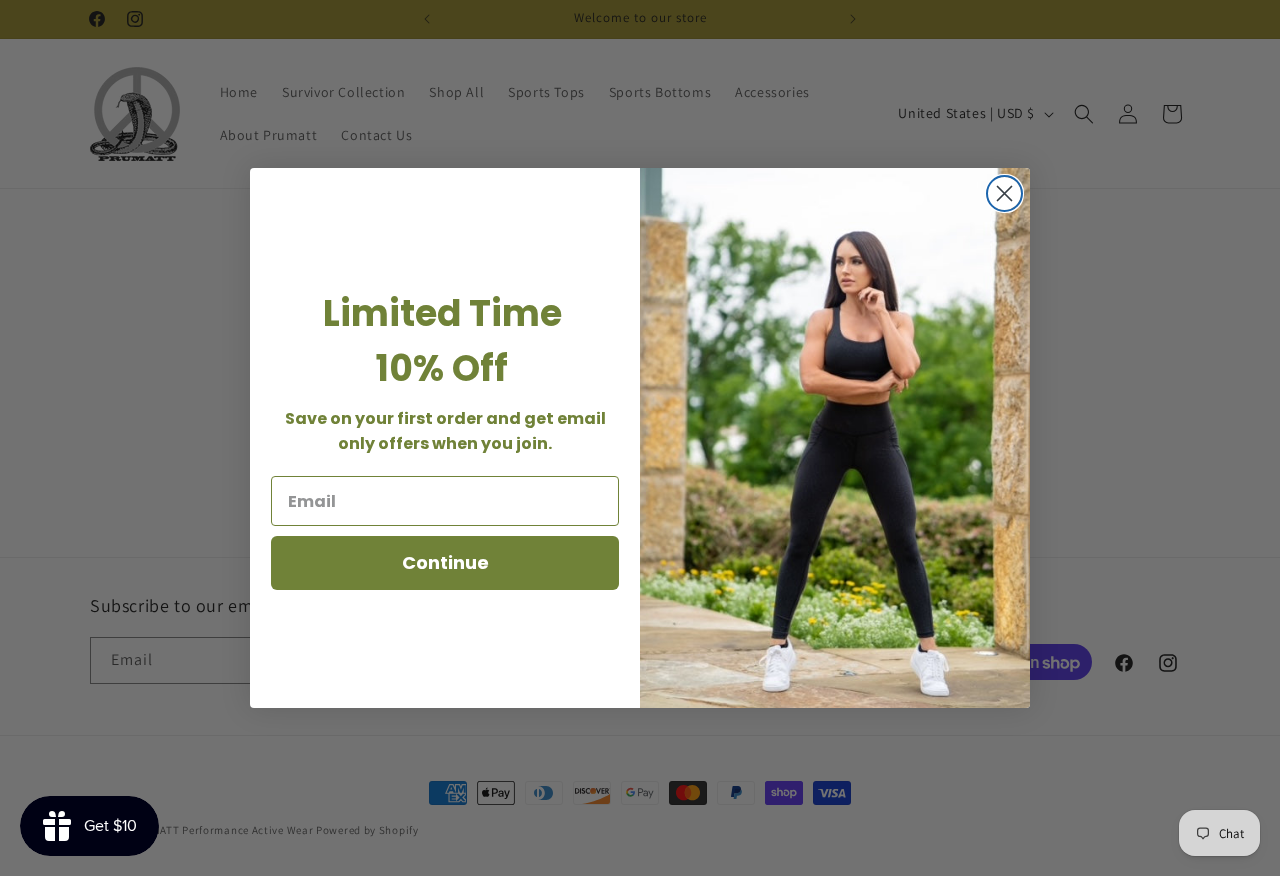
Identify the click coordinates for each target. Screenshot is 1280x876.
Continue (445, 562)
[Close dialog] (1004, 193)
